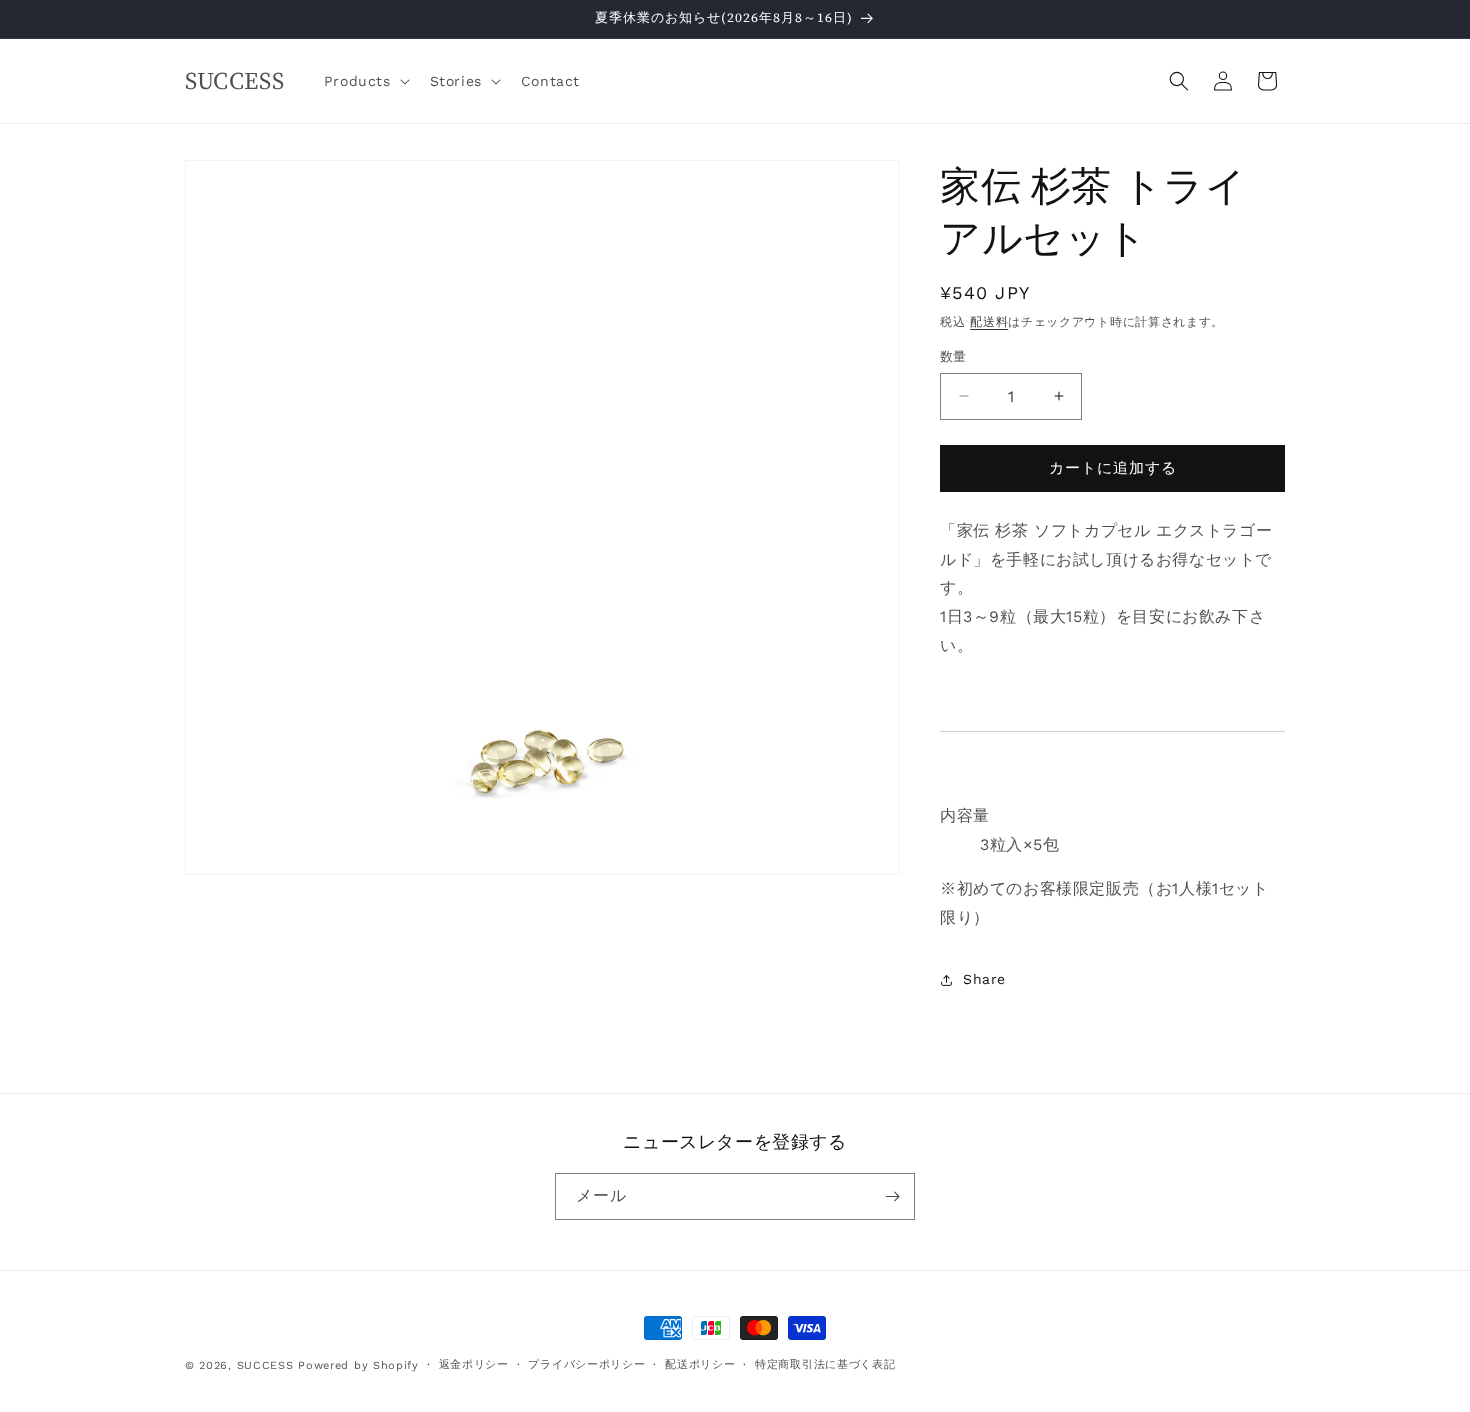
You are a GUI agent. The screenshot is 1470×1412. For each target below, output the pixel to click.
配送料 (989, 322)
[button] (365, 81)
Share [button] (984, 979)
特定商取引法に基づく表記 (825, 1364)
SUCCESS (265, 1365)
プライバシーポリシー (586, 1364)
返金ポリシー (474, 1364)
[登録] (892, 1196)
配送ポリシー (700, 1364)
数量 (953, 356)
